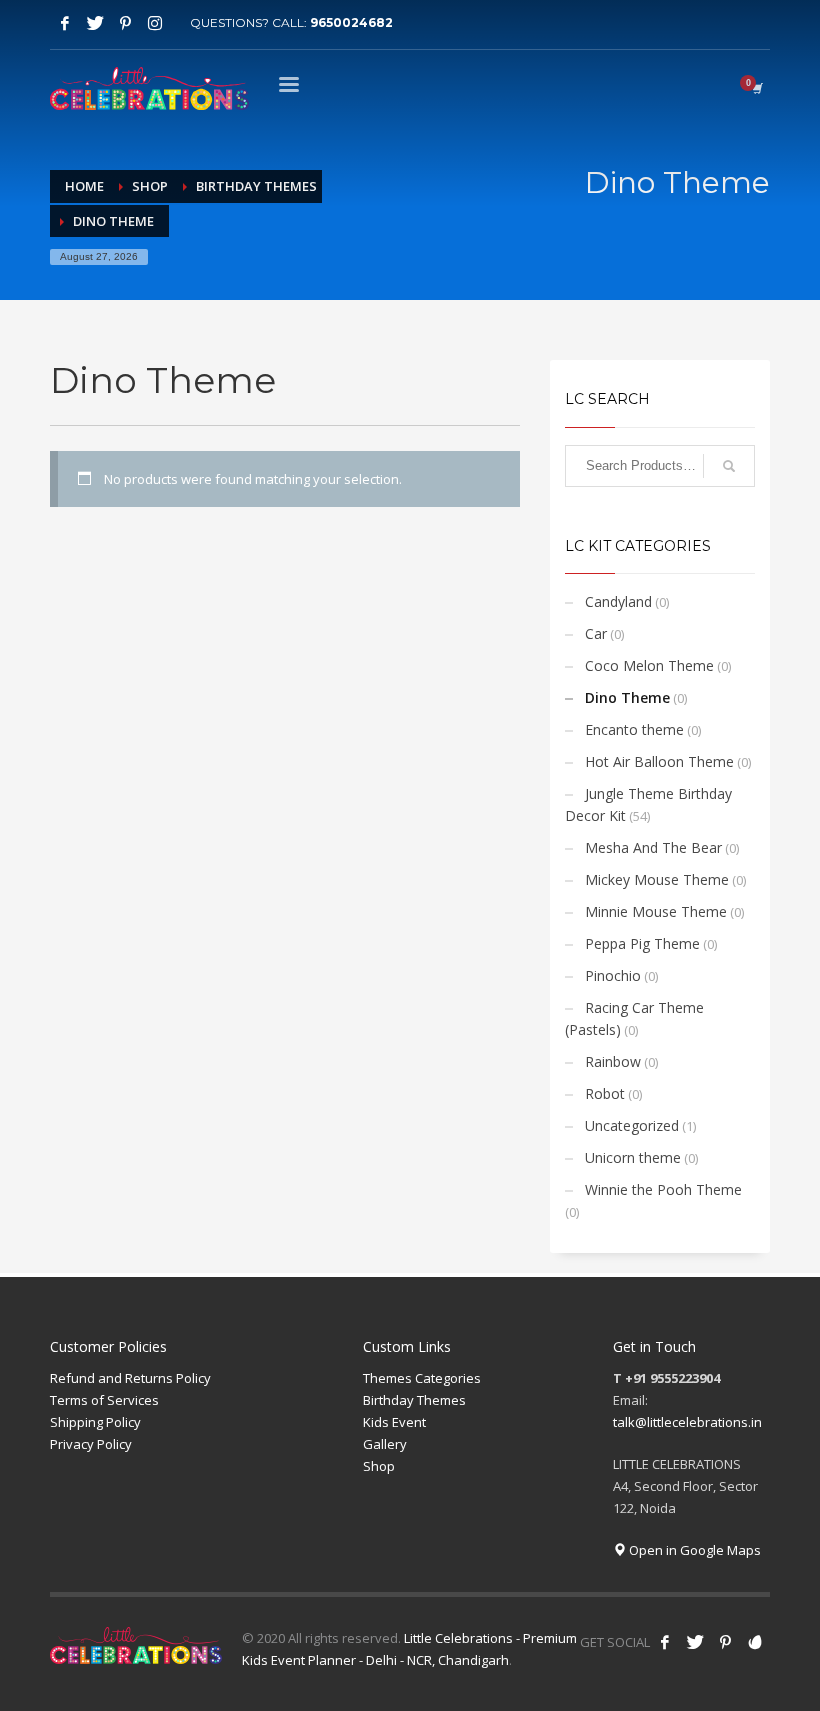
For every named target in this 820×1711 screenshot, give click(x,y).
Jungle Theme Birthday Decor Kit (648, 804)
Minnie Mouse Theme (656, 911)
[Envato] (755, 1642)
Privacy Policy (91, 1444)
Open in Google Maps (693, 1550)
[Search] (729, 466)
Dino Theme (627, 697)
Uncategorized (632, 1125)
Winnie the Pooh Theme (663, 1189)
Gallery (385, 1444)
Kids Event (394, 1422)
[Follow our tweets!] (695, 1642)
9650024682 (351, 22)
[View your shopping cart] (756, 88)
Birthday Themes (414, 1400)
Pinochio (613, 975)
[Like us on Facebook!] (665, 1642)
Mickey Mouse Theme (657, 879)
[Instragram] (155, 23)
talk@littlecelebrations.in (687, 1422)
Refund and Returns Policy (130, 1378)
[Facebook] (65, 23)
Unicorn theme (633, 1157)
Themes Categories (422, 1378)
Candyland (618, 601)
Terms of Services (104, 1400)
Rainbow (613, 1061)
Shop (379, 1466)
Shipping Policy (95, 1422)
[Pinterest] (125, 23)
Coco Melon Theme (649, 665)
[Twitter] (95, 23)
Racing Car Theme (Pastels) (634, 1018)
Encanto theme (634, 729)
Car (596, 633)
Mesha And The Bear (653, 847)
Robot (605, 1093)
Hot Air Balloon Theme (659, 761)
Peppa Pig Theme (642, 943)
